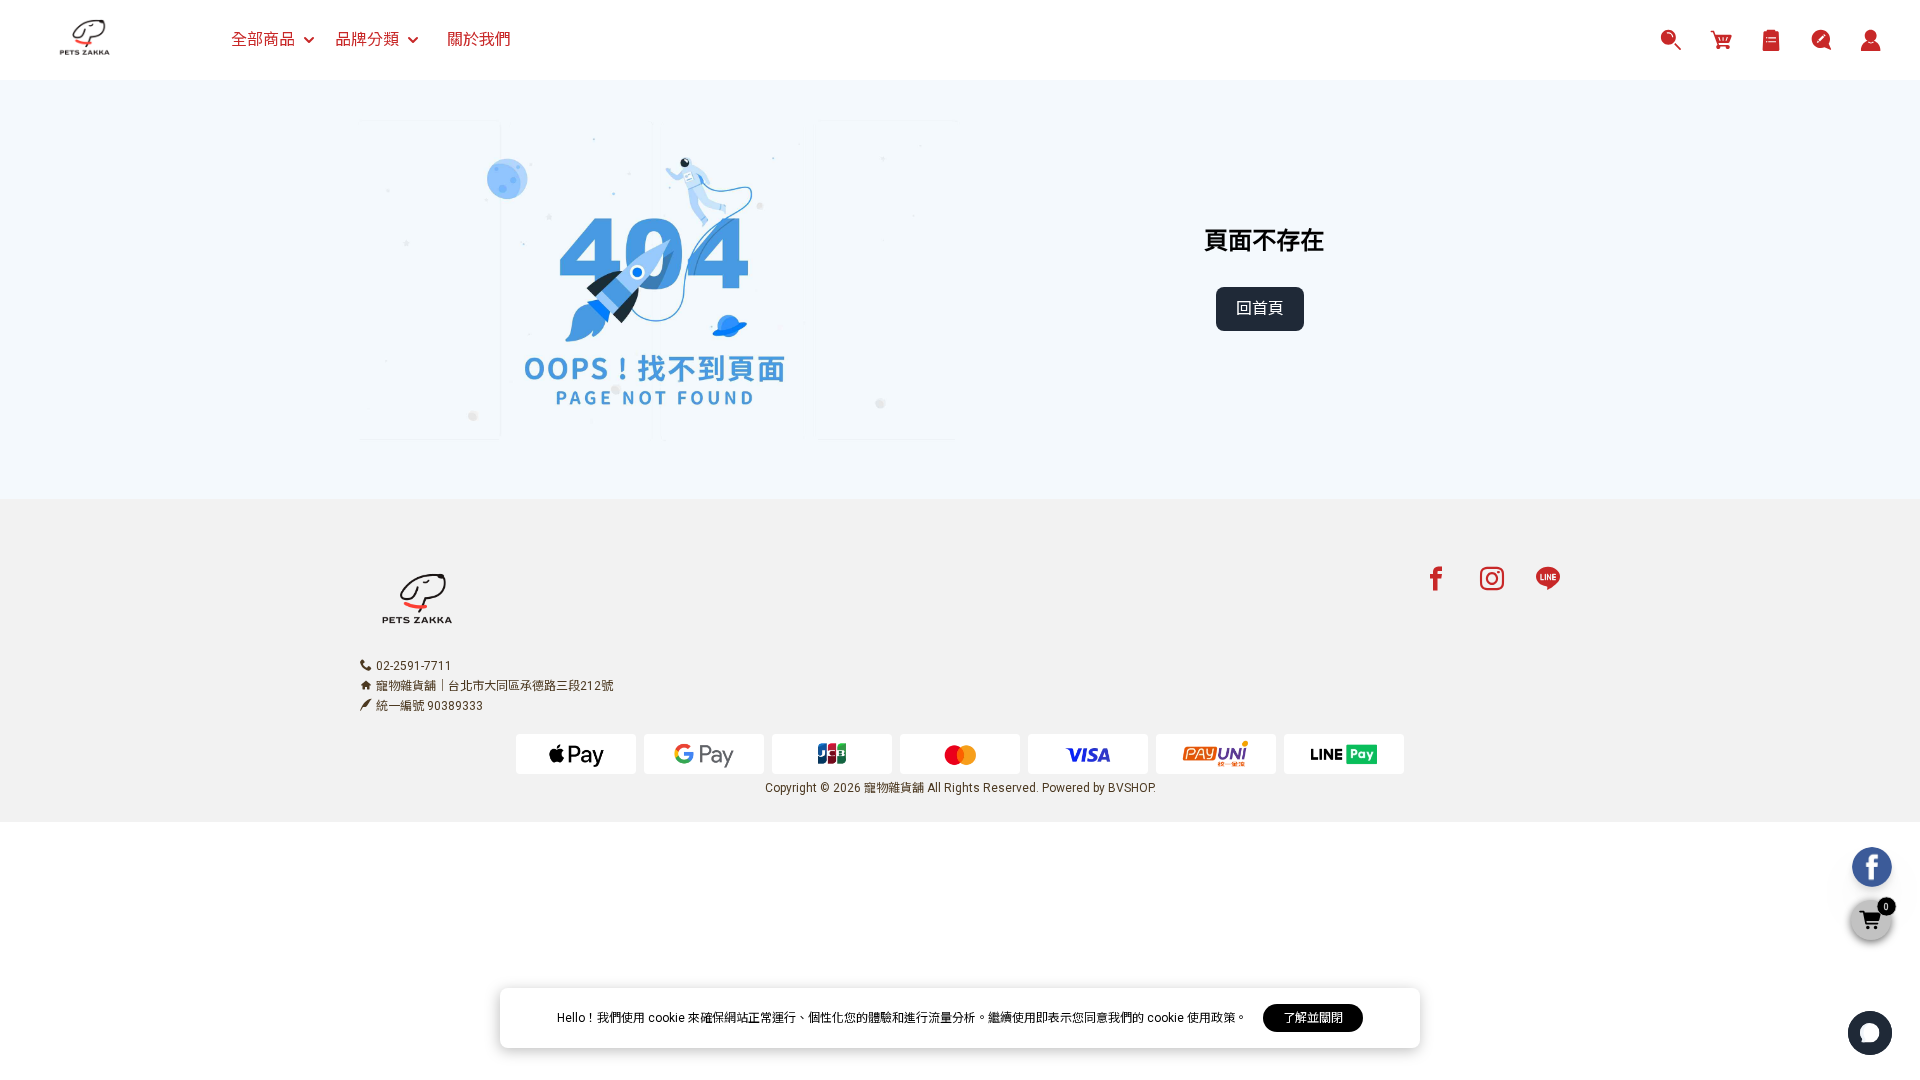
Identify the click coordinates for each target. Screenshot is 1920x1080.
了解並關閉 (1313, 1018)
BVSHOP (1130, 788)
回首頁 (1260, 308)
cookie (668, 1018)
